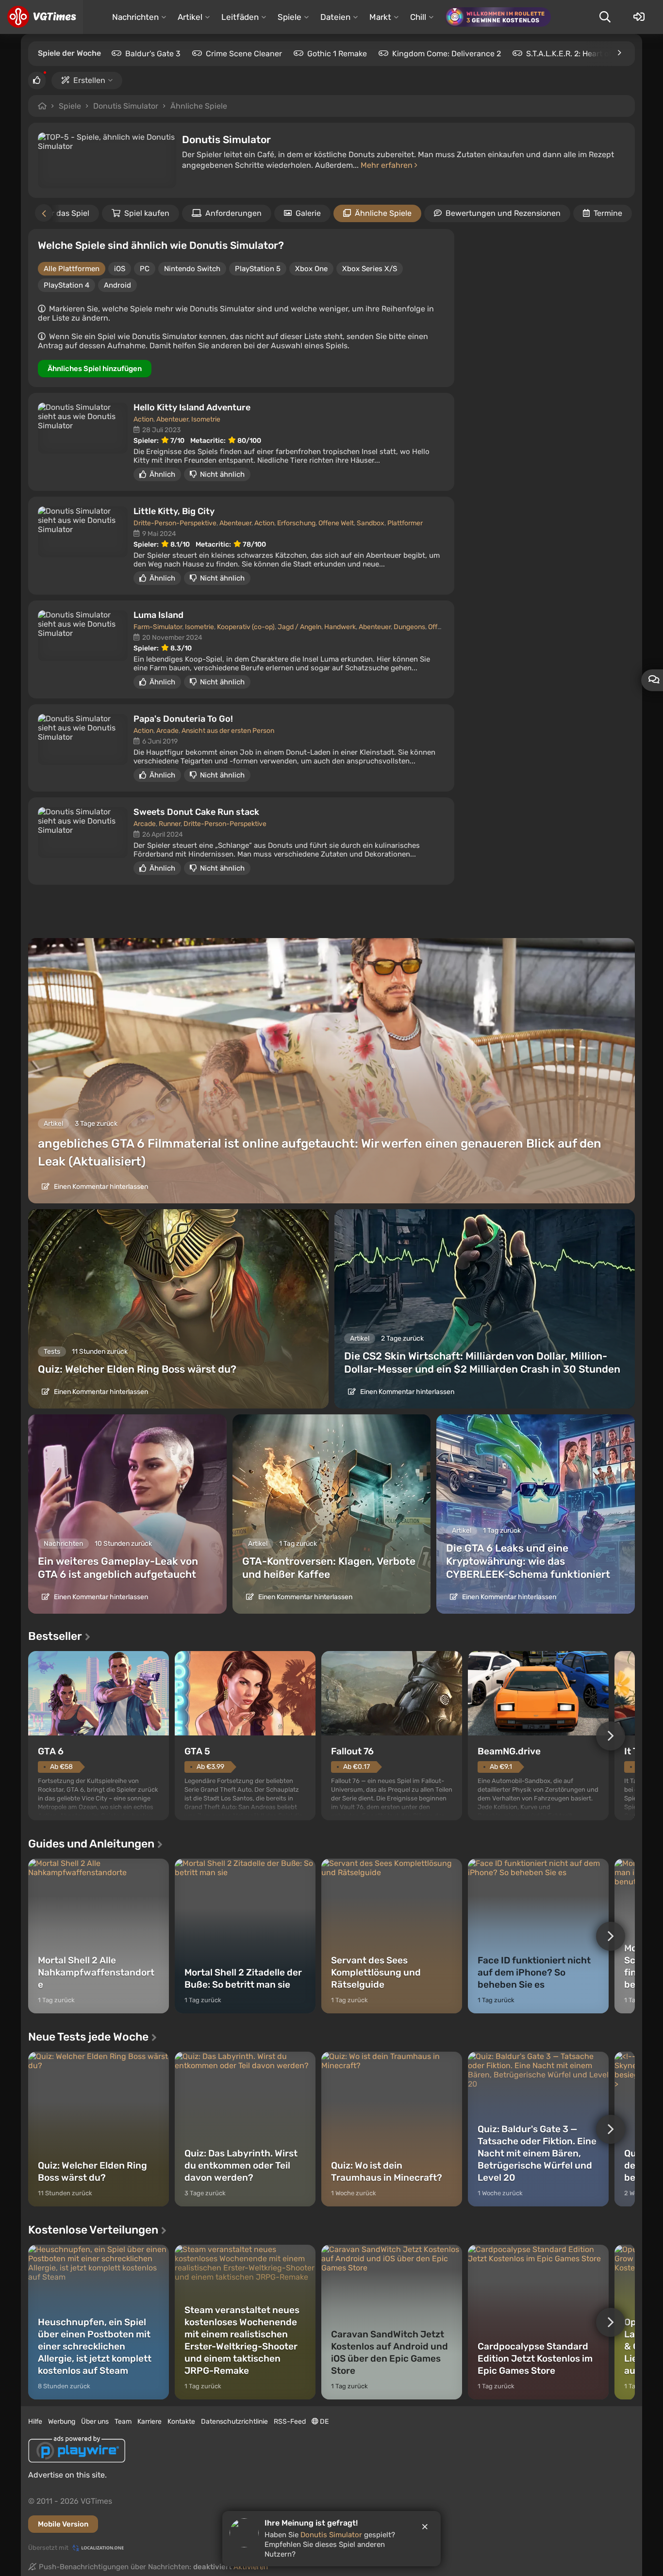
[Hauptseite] (41, 17)
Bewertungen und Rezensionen (503, 213)
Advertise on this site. (67, 2475)
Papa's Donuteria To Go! (183, 719)
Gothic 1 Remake (337, 54)
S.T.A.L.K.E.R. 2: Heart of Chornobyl (589, 54)
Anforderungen (233, 213)
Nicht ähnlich (222, 474)
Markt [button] (380, 17)
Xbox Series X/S (370, 269)
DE (323, 2422)
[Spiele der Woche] (619, 53)
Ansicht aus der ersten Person (228, 731)
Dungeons (409, 627)
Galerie (308, 213)
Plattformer (405, 523)
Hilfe (35, 2422)
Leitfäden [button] (240, 17)
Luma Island (158, 615)
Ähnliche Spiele (199, 106)
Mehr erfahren (388, 165)
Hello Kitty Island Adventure (192, 407)
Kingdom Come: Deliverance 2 (447, 54)
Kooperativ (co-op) (246, 627)
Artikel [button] (190, 17)
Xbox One (311, 269)
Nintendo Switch (192, 269)
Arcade (167, 731)
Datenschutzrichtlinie (234, 2422)
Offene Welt (336, 523)
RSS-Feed (290, 2422)
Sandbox (371, 523)
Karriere (149, 2422)
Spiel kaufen (147, 213)
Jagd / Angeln (299, 627)
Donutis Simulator (126, 106)
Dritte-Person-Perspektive (175, 523)
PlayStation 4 (66, 285)
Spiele (70, 106)
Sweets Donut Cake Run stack (196, 812)
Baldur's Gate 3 (153, 54)
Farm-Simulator (158, 627)
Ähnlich (162, 474)
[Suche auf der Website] (605, 17)
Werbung (62, 2422)
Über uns (95, 2422)
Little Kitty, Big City (174, 511)
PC (145, 269)
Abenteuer (172, 419)
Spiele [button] (290, 17)
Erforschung (296, 523)
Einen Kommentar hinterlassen (100, 1187)
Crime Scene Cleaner (244, 54)
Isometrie (206, 419)
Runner (170, 824)
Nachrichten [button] (135, 17)
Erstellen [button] (89, 80)
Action (143, 419)
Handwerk (340, 627)
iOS (120, 269)
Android (117, 285)
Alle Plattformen (72, 269)
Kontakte (181, 2422)
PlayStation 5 (258, 269)
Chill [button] (418, 17)
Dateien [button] (335, 17)
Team (123, 2422)
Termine (608, 213)
